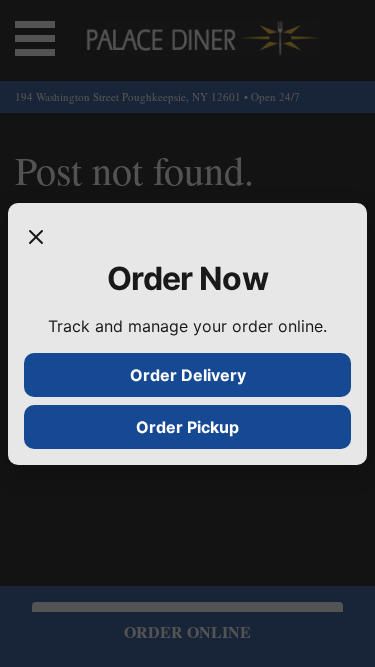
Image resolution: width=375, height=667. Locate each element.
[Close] (36, 239)
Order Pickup (187, 427)
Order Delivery (188, 375)
